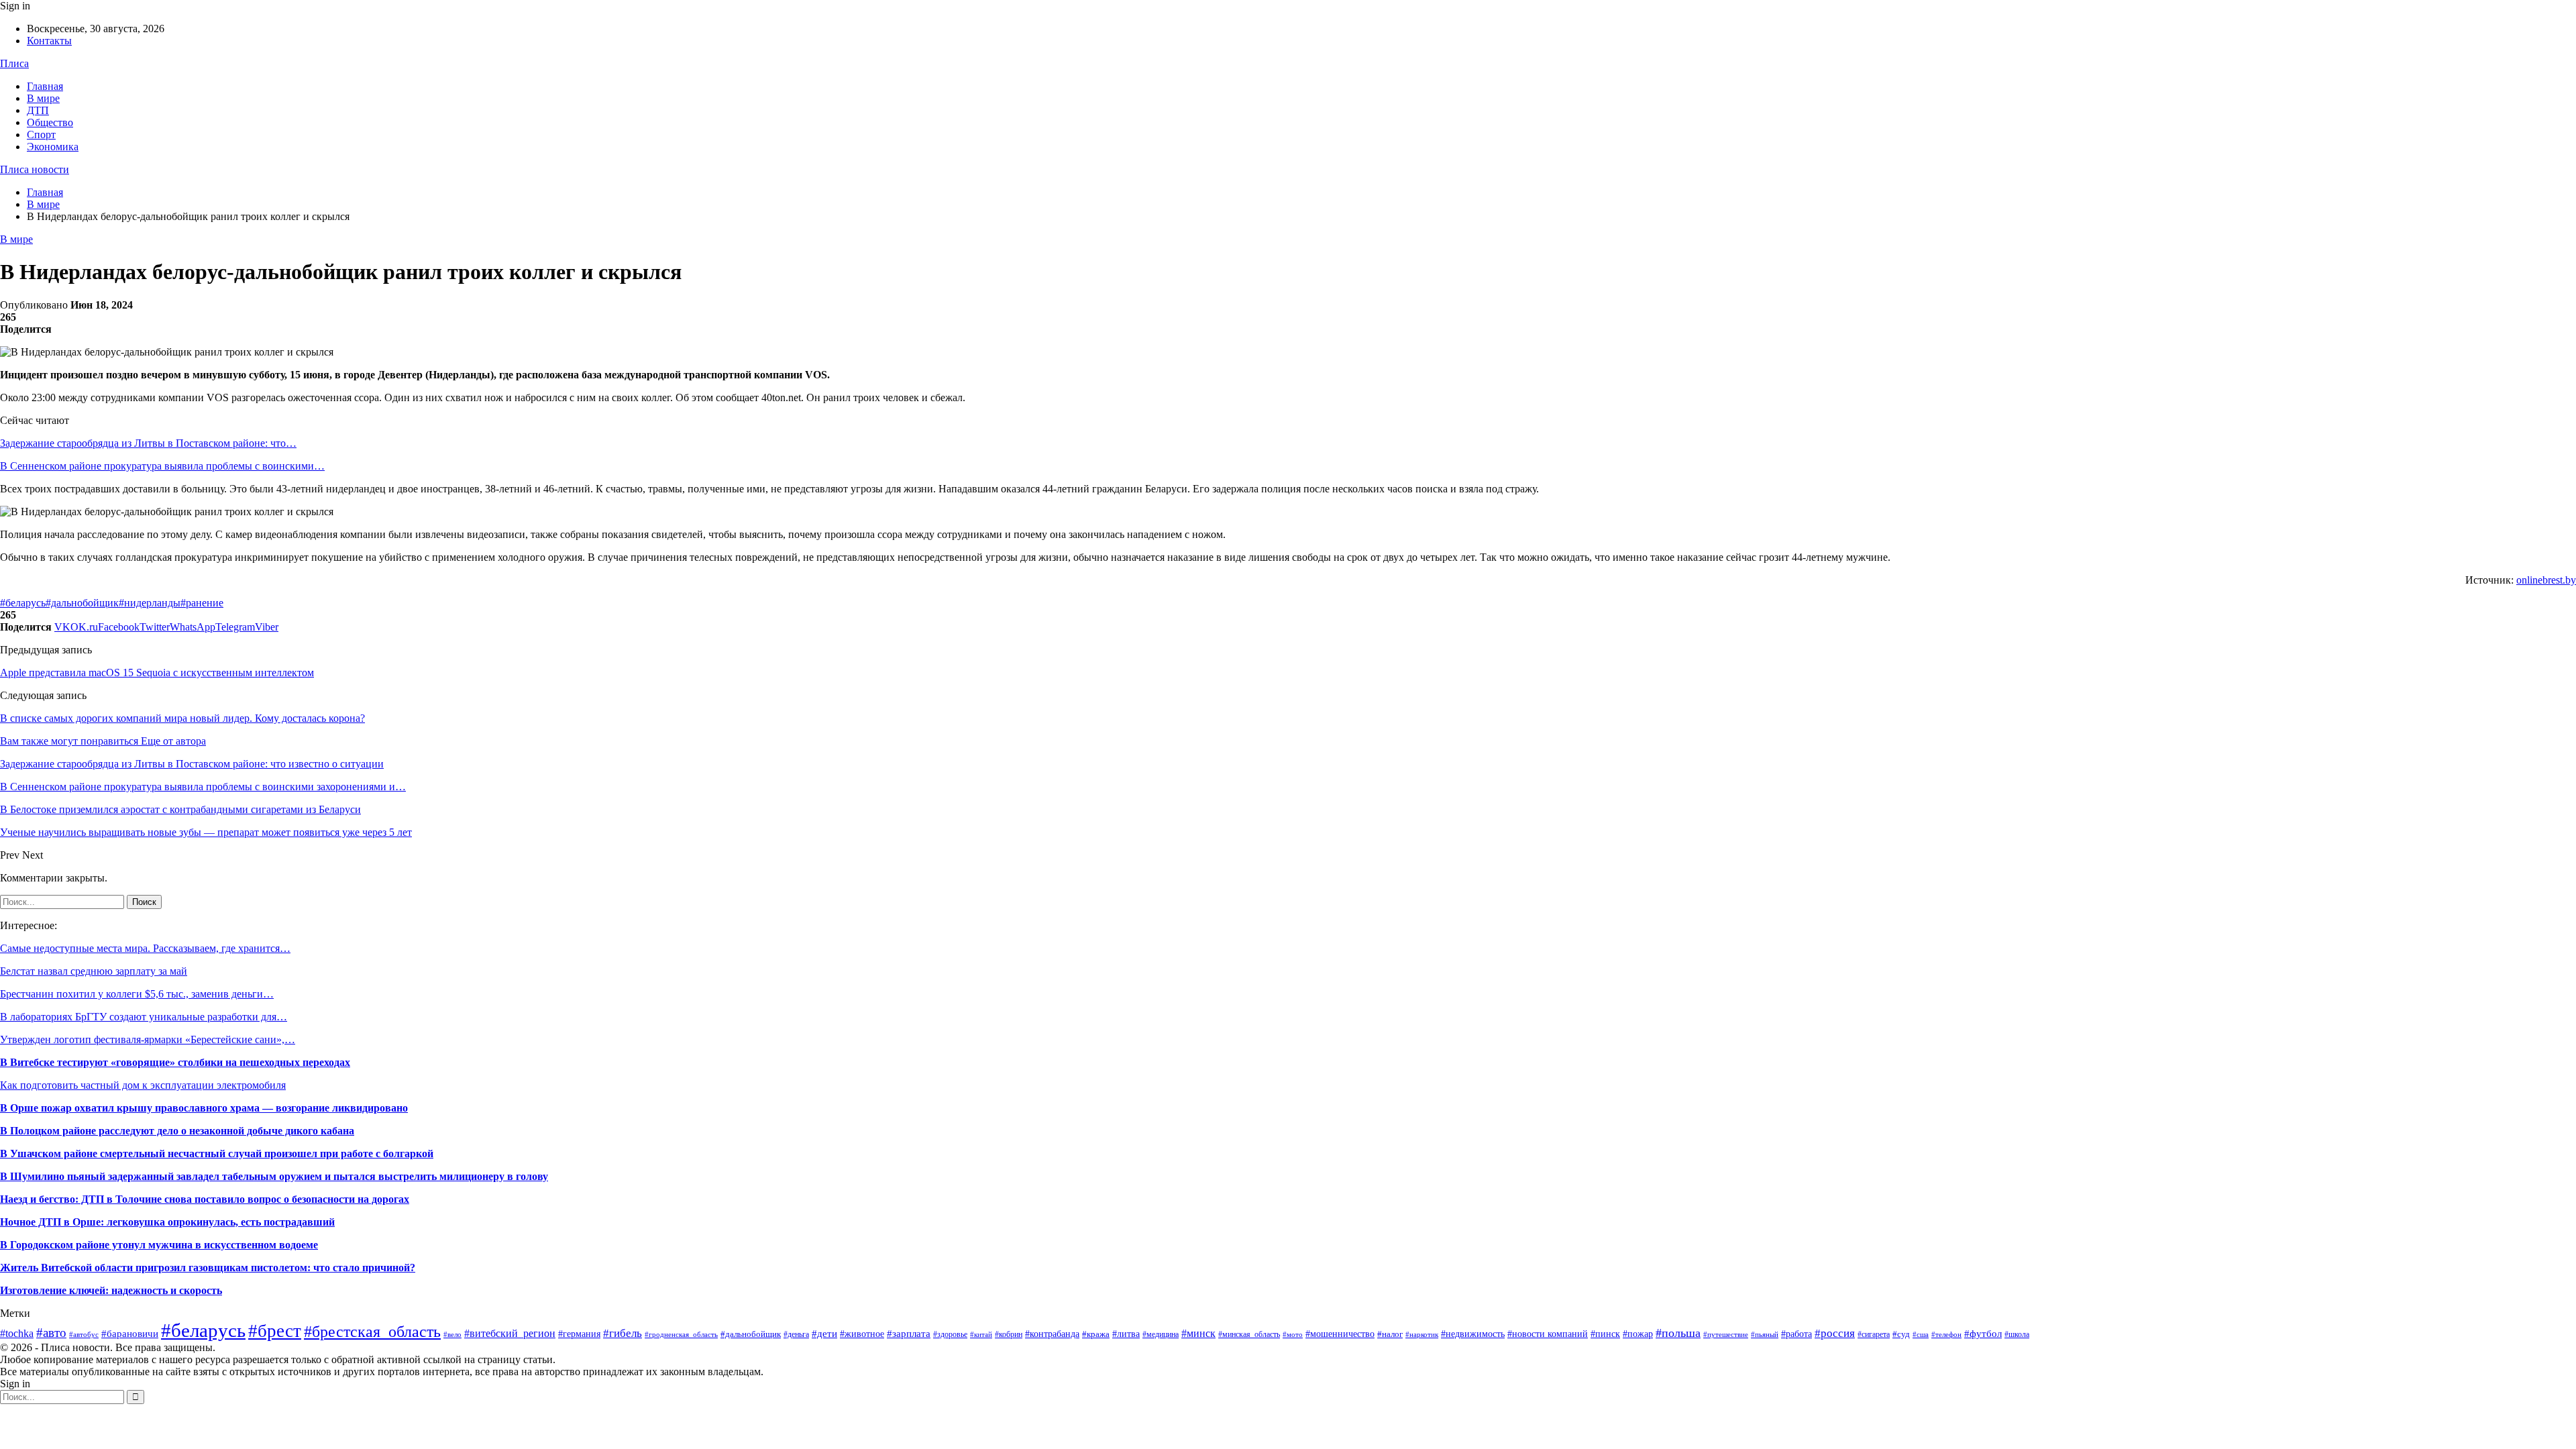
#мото (1293, 1335)
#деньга (796, 1334)
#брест (275, 1331)
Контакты (49, 41)
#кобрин (1009, 1334)
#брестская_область (372, 1331)
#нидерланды (150, 603)
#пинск (1605, 1334)
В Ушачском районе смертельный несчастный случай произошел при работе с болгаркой (217, 1153)
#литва (1126, 1334)
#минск (1198, 1333)
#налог (1390, 1334)
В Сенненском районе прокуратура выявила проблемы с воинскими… (162, 466)
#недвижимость (1473, 1334)
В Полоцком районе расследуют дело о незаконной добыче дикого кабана (177, 1131)
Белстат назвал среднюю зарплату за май (94, 971)
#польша (1678, 1333)
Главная (45, 86)
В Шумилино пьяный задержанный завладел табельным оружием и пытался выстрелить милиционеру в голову (274, 1176)
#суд (1901, 1334)
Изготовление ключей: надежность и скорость (111, 1290)
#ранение (202, 603)
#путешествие (1726, 1334)
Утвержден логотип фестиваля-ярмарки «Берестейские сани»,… (148, 1039)
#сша (1921, 1334)
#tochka (17, 1333)
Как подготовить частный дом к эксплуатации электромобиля (143, 1085)
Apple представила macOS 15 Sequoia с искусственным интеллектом (157, 673)
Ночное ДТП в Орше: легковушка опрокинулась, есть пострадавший (167, 1222)
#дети (824, 1334)
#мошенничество (1340, 1334)
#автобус (84, 1334)
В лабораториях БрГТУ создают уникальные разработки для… (144, 1017)
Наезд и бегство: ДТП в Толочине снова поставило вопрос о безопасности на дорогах (205, 1199)
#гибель (623, 1333)
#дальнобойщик (82, 603)
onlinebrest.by (2546, 580)
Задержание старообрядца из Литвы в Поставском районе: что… (148, 443)
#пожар (1638, 1334)
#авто (51, 1333)
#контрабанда (1052, 1334)
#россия (1835, 1333)
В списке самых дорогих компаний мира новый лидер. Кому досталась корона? (182, 718)
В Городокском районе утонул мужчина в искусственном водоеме (159, 1245)
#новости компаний (1548, 1334)
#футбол (1983, 1334)
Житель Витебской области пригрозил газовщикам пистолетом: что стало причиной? (208, 1268)
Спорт (41, 135)
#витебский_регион (510, 1333)
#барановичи (130, 1334)
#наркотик (1422, 1334)
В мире (43, 98)
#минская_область (1249, 1334)
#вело (452, 1334)
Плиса (14, 63)
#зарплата (909, 1333)
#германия (579, 1334)
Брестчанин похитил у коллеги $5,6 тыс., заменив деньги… (137, 994)
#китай (981, 1334)
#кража (1096, 1334)
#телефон (1946, 1335)
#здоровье (950, 1334)
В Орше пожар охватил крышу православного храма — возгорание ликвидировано (204, 1108)
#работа (1796, 1334)
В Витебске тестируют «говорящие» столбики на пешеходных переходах (175, 1062)
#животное (862, 1334)
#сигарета (1874, 1334)
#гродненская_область (681, 1334)
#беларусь (23, 603)
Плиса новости (35, 169)
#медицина (1161, 1334)
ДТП (38, 110)
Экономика (53, 147)
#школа (2017, 1334)
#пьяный (1765, 1334)
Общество (50, 122)
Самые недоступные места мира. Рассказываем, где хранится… (145, 948)
